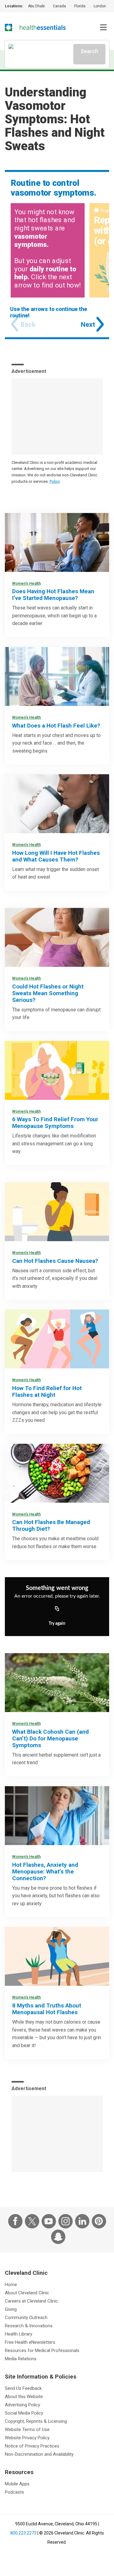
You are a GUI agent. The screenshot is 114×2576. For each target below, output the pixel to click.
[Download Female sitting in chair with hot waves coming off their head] (57, 1956)
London (100, 6)
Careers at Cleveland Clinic (31, 2301)
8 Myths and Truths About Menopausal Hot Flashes (47, 2009)
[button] (103, 27)
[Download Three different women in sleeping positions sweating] (57, 1339)
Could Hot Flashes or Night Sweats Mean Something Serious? (48, 993)
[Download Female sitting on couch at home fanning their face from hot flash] (57, 542)
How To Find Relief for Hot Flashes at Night (47, 1391)
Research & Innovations (29, 2326)
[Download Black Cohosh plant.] (57, 1683)
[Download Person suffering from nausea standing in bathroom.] (57, 1212)
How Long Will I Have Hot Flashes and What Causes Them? (56, 856)
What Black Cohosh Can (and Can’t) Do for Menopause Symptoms (50, 1738)
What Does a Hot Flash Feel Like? (56, 726)
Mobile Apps (17, 2484)
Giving (11, 2309)
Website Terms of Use (27, 2430)
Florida (80, 6)
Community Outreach (26, 2318)
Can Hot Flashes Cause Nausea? (55, 1261)
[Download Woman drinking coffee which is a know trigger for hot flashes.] (57, 804)
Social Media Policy (24, 2413)
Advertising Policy (22, 2405)
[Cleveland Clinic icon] (9, 27)
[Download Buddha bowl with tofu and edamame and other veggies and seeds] (57, 1473)
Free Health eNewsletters (30, 2342)
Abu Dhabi (36, 6)
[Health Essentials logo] (43, 27)
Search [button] (89, 51)
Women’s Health (26, 583)
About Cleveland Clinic (27, 2293)
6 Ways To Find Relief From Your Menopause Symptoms (55, 1123)
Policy (55, 481)
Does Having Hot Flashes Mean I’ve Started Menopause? (53, 595)
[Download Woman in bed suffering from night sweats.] (57, 937)
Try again (57, 1624)
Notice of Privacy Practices (32, 2446)
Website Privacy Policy (27, 2438)
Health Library (19, 2334)
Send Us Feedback (23, 2388)
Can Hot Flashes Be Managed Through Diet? (51, 1525)
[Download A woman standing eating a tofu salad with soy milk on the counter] (57, 1070)
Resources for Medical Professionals (42, 2350)
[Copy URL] (57, 1609)
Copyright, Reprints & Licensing (36, 2421)
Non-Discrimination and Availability (39, 2454)
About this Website (24, 2397)
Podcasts (14, 2492)
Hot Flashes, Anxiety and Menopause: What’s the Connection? (45, 1871)
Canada (59, 6)
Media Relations (21, 2359)
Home (11, 2285)
